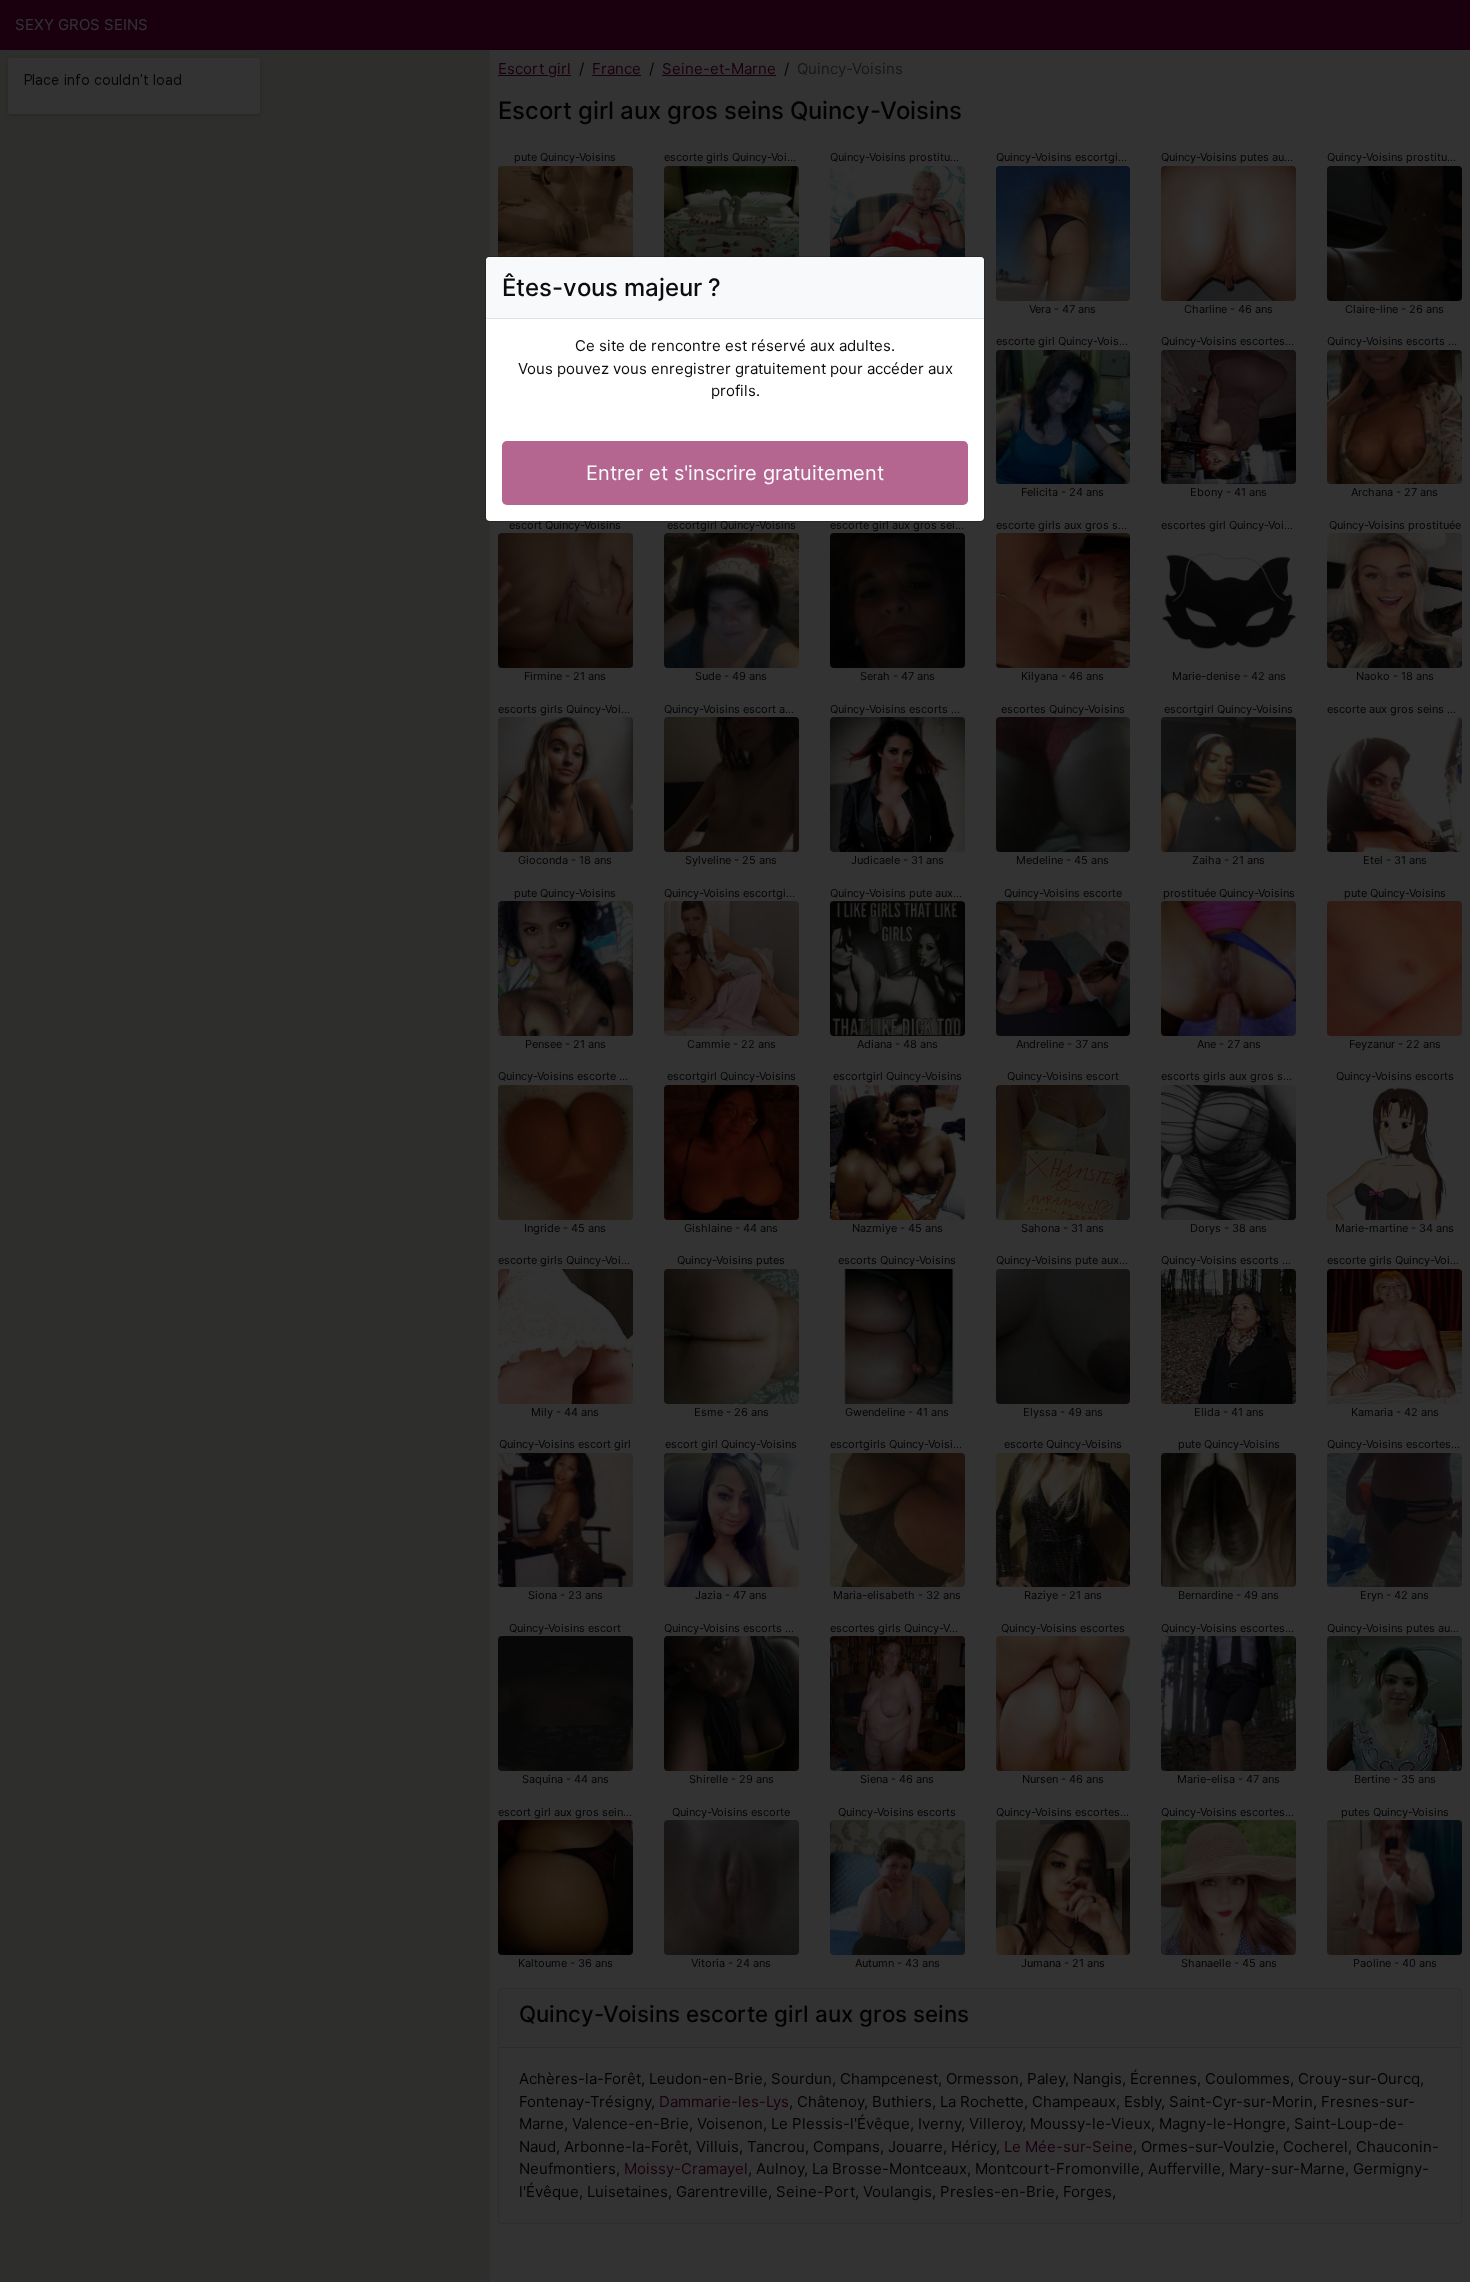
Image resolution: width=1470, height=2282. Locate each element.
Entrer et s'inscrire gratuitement (735, 473)
